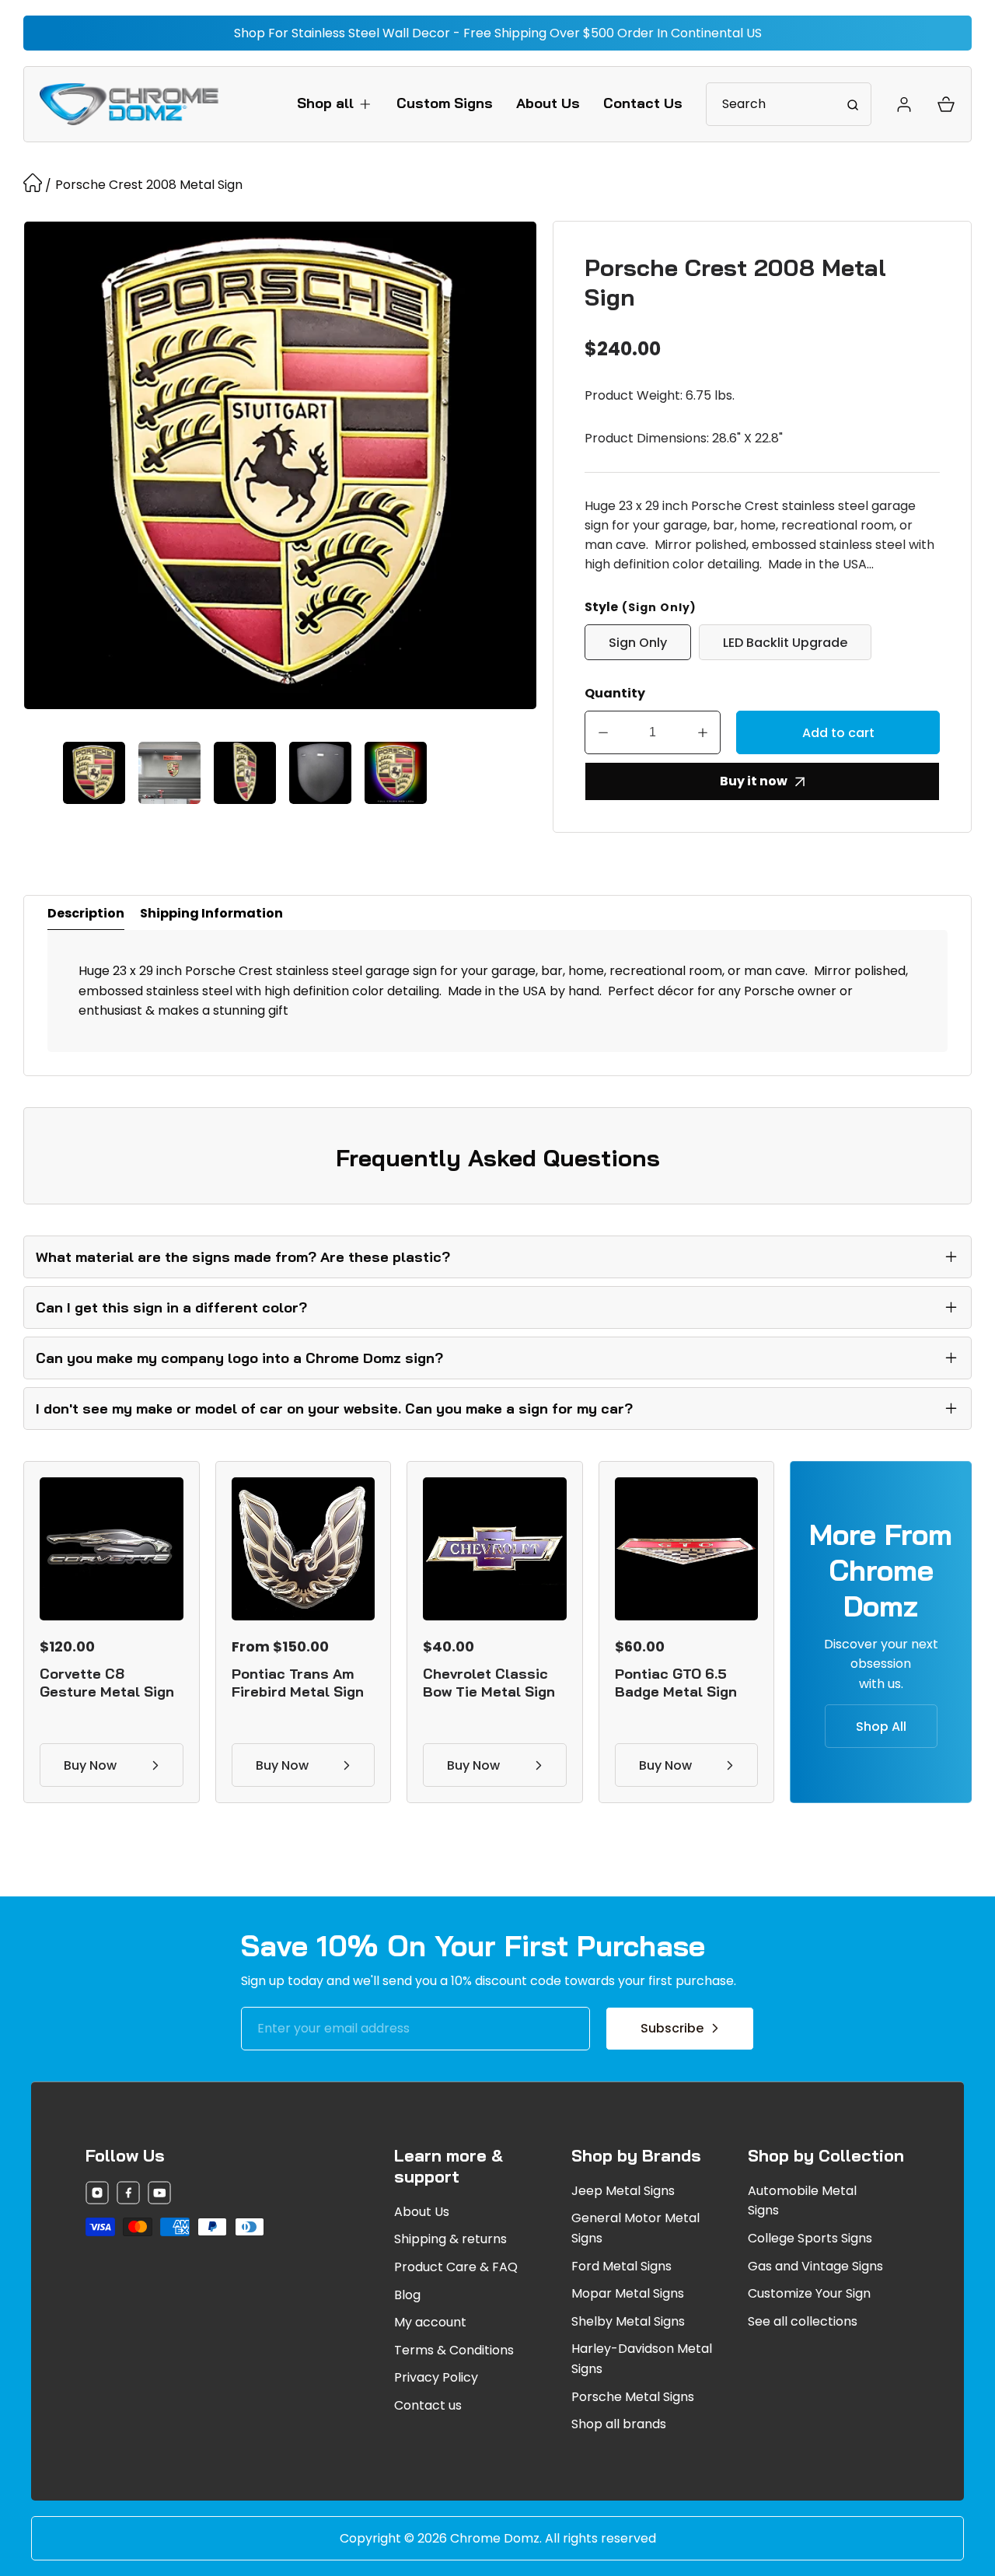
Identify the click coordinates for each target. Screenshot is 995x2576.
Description (86, 913)
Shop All (881, 1727)
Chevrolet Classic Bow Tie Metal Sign (489, 1683)
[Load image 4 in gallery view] (320, 773)
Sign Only (638, 643)
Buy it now (754, 781)
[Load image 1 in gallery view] (94, 773)
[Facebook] (128, 2195)
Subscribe (672, 2028)
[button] (335, 103)
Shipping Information (211, 913)
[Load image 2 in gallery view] (169, 773)
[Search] (853, 104)
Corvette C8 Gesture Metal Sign (107, 1683)
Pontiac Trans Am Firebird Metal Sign (298, 1683)
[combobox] (789, 104)
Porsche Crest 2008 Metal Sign (149, 185)
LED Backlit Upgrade (785, 643)
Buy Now (90, 1765)
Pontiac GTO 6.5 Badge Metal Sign (676, 1683)
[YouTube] (159, 2195)
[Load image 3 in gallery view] (245, 773)
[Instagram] (97, 2195)
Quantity (615, 693)
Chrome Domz (495, 2538)
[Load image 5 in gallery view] (396, 773)
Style (641, 607)
